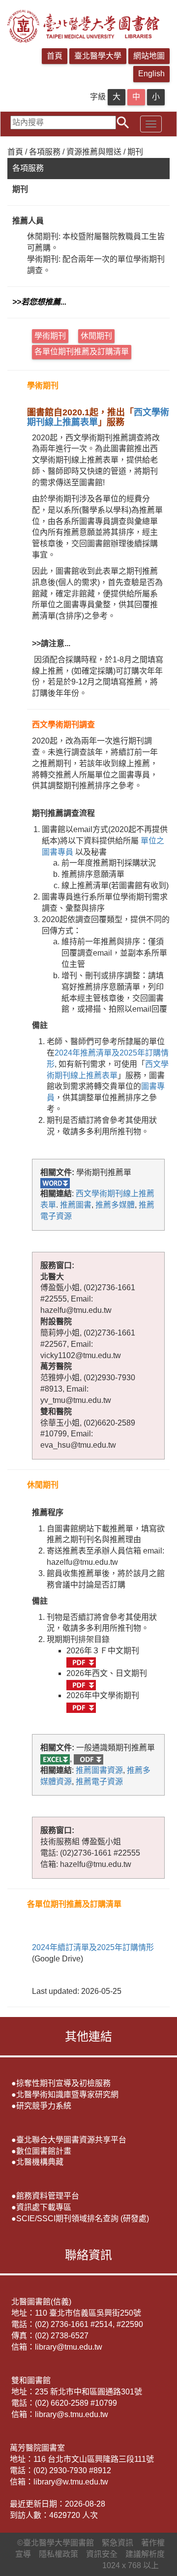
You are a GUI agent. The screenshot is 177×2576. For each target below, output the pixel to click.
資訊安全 (102, 2554)
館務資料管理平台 (48, 2196)
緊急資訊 (118, 2543)
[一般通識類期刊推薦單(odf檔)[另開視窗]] (88, 1759)
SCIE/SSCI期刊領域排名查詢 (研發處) (83, 2219)
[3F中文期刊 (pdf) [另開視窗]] (81, 1662)
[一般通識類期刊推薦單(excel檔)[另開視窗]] (55, 1759)
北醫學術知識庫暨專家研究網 (67, 2095)
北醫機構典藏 (40, 2162)
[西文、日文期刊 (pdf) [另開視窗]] (81, 1685)
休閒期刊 (96, 336)
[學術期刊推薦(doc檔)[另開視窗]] (55, 1183)
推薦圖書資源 (99, 1770)
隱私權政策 (59, 2554)
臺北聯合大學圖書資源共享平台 (71, 2140)
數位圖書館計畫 (44, 2151)
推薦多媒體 (115, 1205)
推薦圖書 (76, 1205)
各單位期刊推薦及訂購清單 (82, 352)
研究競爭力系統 (44, 2106)
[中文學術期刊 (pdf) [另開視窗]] (81, 1707)
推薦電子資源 (99, 1782)
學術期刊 (50, 336)
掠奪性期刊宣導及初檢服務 (63, 2083)
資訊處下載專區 (44, 2207)
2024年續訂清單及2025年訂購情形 (93, 1947)
